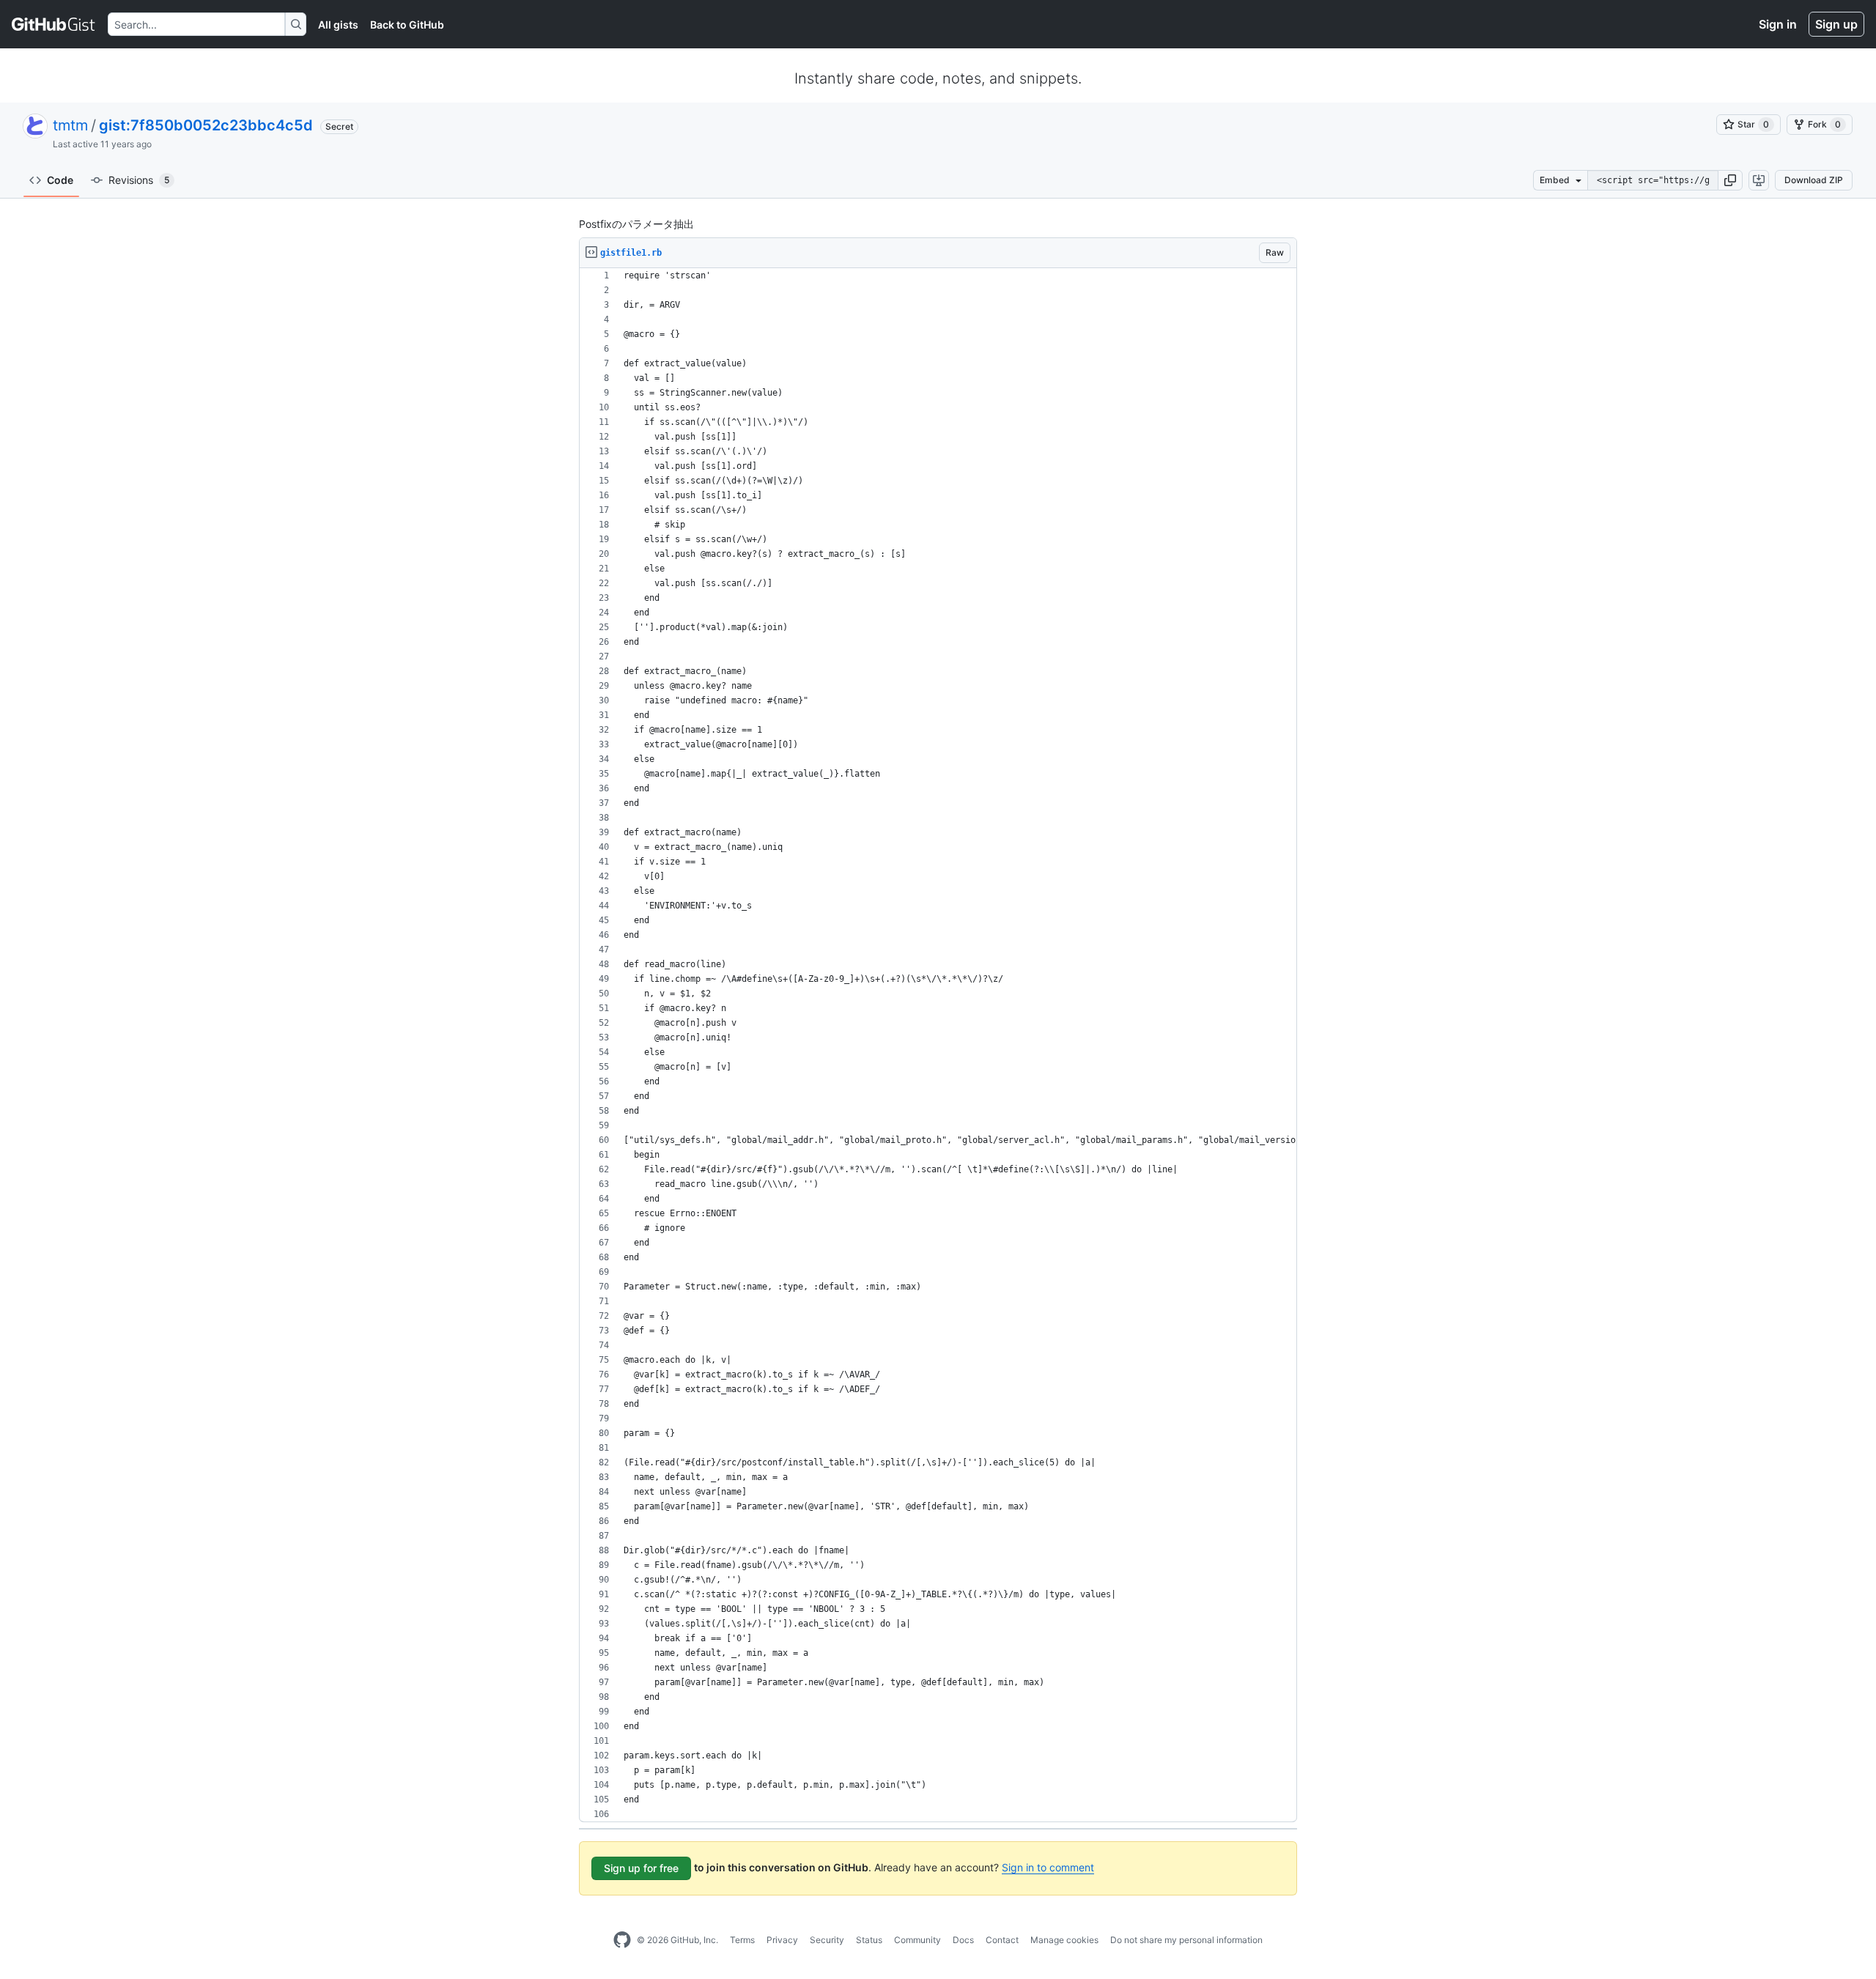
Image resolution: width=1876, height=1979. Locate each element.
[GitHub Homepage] (622, 1940)
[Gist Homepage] (54, 24)
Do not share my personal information (1186, 1940)
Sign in (1778, 24)
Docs (963, 1940)
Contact (1002, 1940)
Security (827, 1940)
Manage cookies (1064, 1940)
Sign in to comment (1048, 1867)
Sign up (1836, 24)
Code (60, 180)
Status (869, 1940)
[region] (938, 1045)
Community (917, 1940)
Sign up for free (641, 1868)
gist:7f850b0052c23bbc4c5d (206, 125)
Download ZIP (1814, 180)
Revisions (139, 180)
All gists (338, 25)
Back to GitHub (407, 25)
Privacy (782, 1940)
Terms (742, 1940)
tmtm (70, 125)
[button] (1730, 180)
